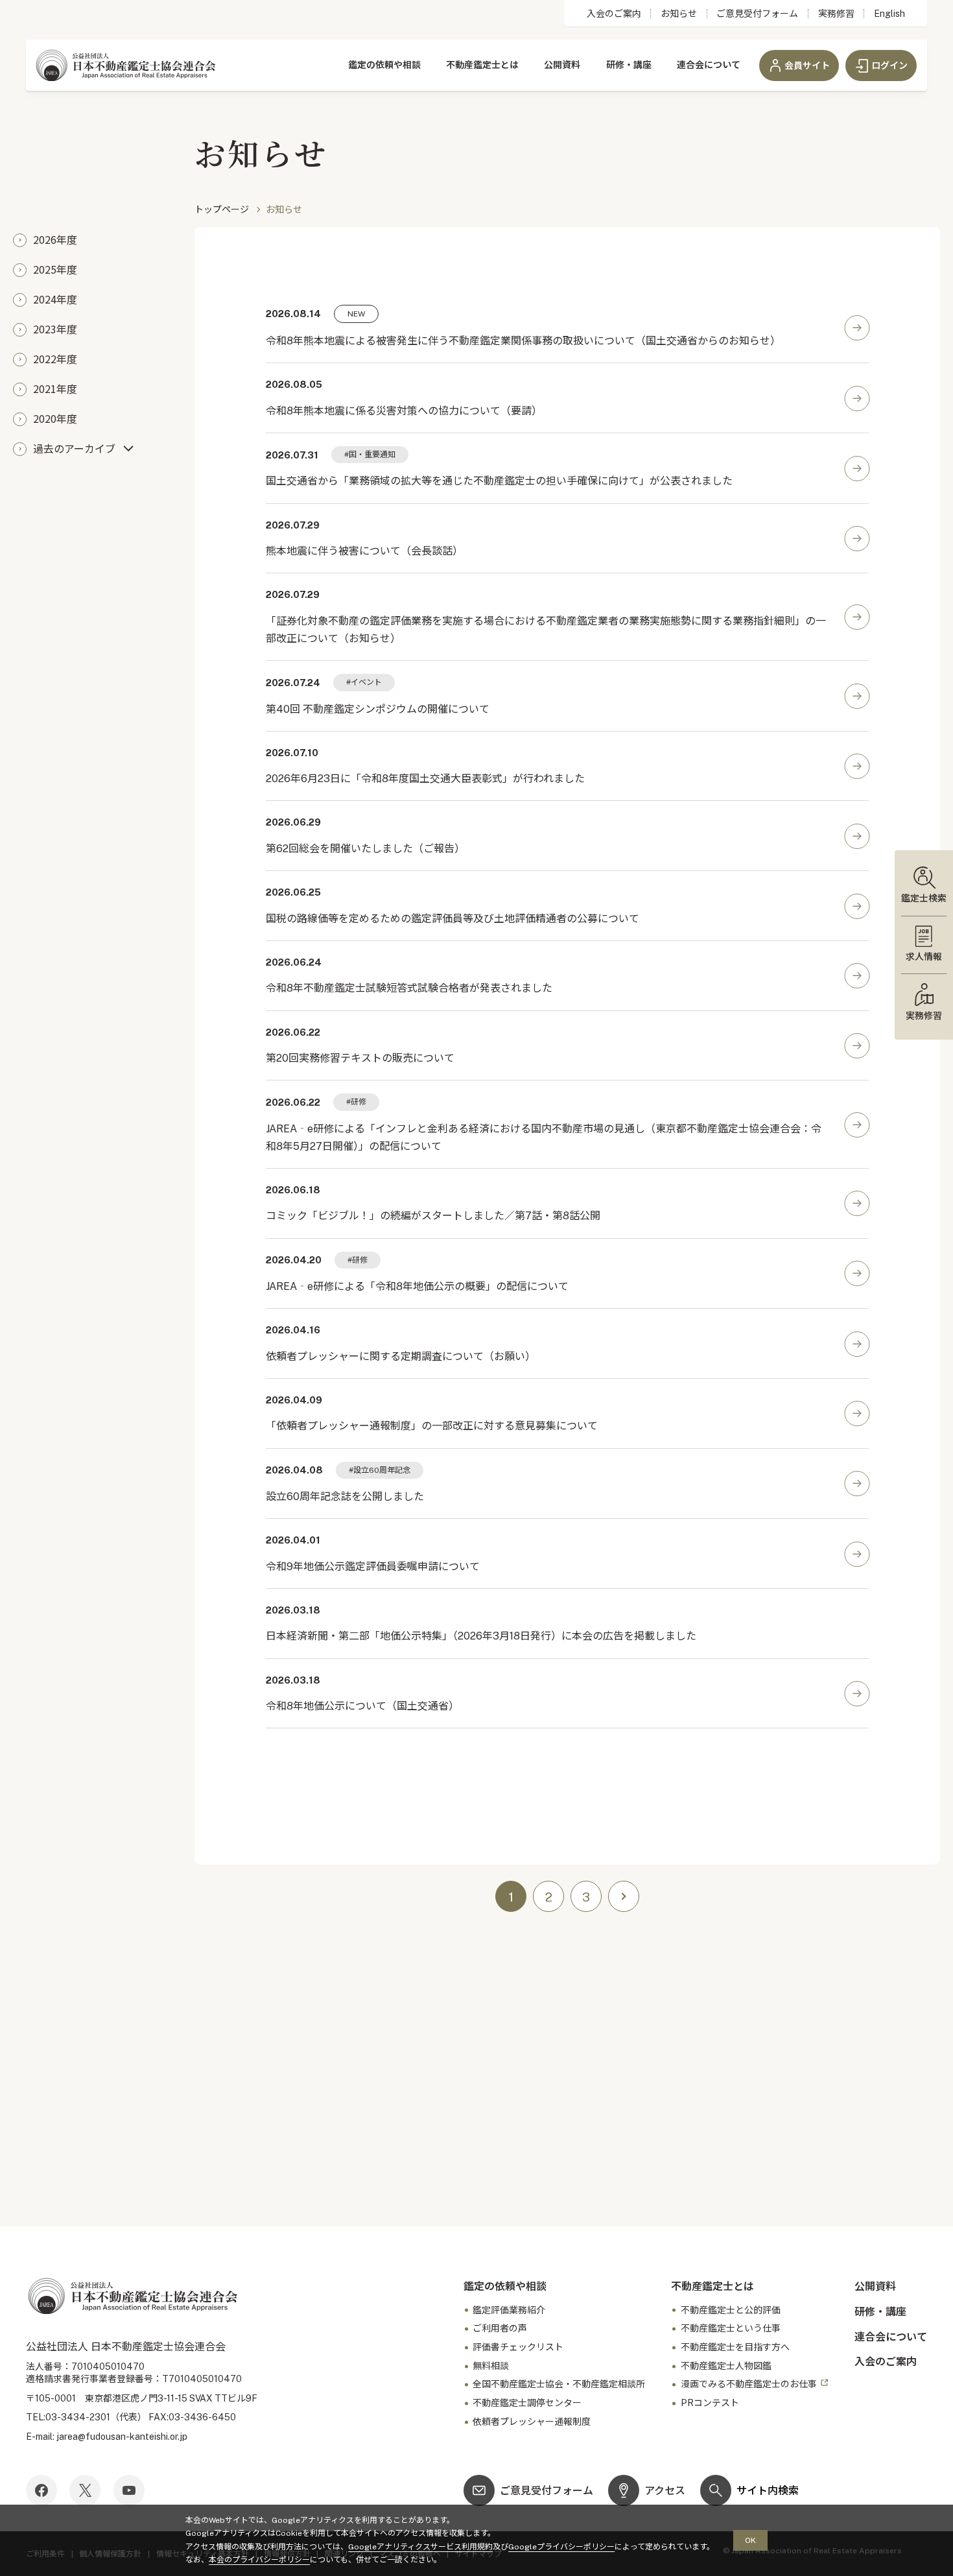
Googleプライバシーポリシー (561, 2547)
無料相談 (491, 2366)
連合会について (709, 65)
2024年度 (55, 299)
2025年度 (55, 269)
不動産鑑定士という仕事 (731, 2328)
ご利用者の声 (500, 2328)
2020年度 (55, 418)
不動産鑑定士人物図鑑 (726, 2366)
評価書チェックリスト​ (518, 2347)
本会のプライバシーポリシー (259, 2560)
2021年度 (55, 388)
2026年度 (55, 239)
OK (750, 2540)
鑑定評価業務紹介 (509, 2310)
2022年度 (55, 359)
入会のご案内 (614, 14)
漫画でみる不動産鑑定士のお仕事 (749, 2384)
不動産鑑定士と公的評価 (731, 2310)
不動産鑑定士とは (482, 65)
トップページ (222, 209)
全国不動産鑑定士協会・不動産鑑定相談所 (559, 2384)
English (889, 14)
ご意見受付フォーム (757, 14)
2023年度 (55, 329)
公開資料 (562, 65)
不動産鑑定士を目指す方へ (735, 2347)
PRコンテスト (710, 2403)
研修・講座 (629, 65)
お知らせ (679, 14)
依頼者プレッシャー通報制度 (532, 2422)
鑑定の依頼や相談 (384, 65)
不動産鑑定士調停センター (527, 2403)
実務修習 (836, 14)
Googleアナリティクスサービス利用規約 (420, 2547)
